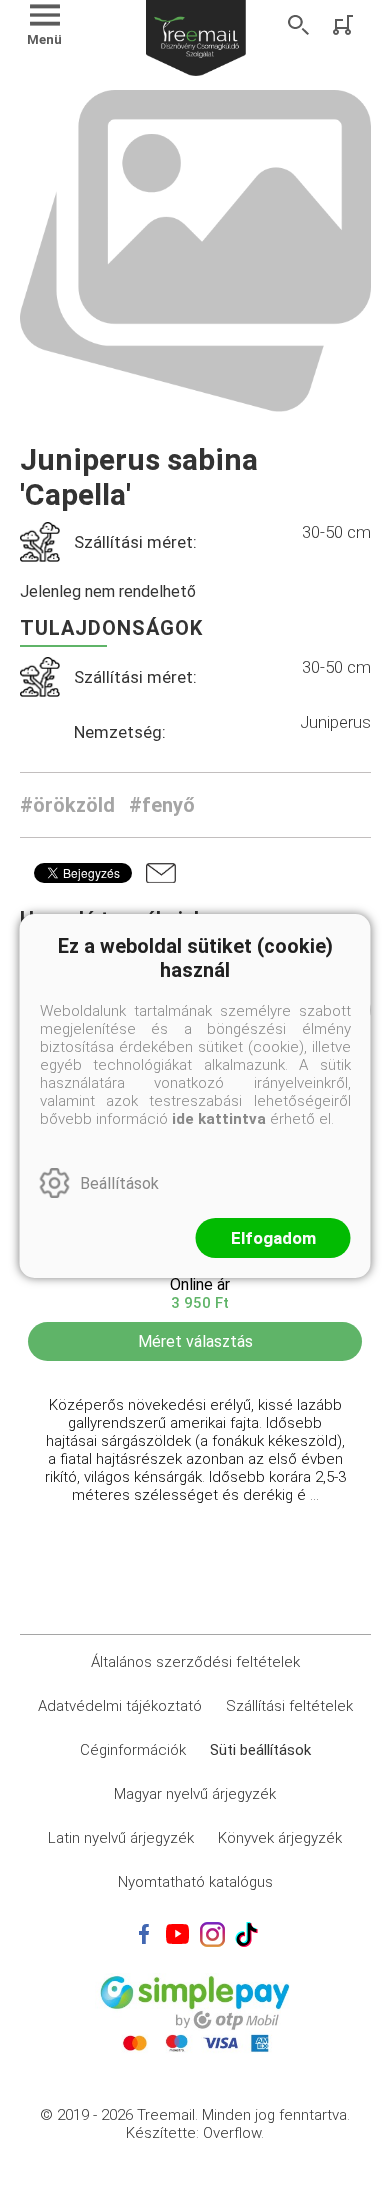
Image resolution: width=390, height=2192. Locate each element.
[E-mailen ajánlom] (161, 873)
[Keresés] (299, 25)
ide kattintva (219, 1119)
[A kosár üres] (345, 25)
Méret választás (195, 1341)
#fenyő (162, 805)
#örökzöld (67, 805)
